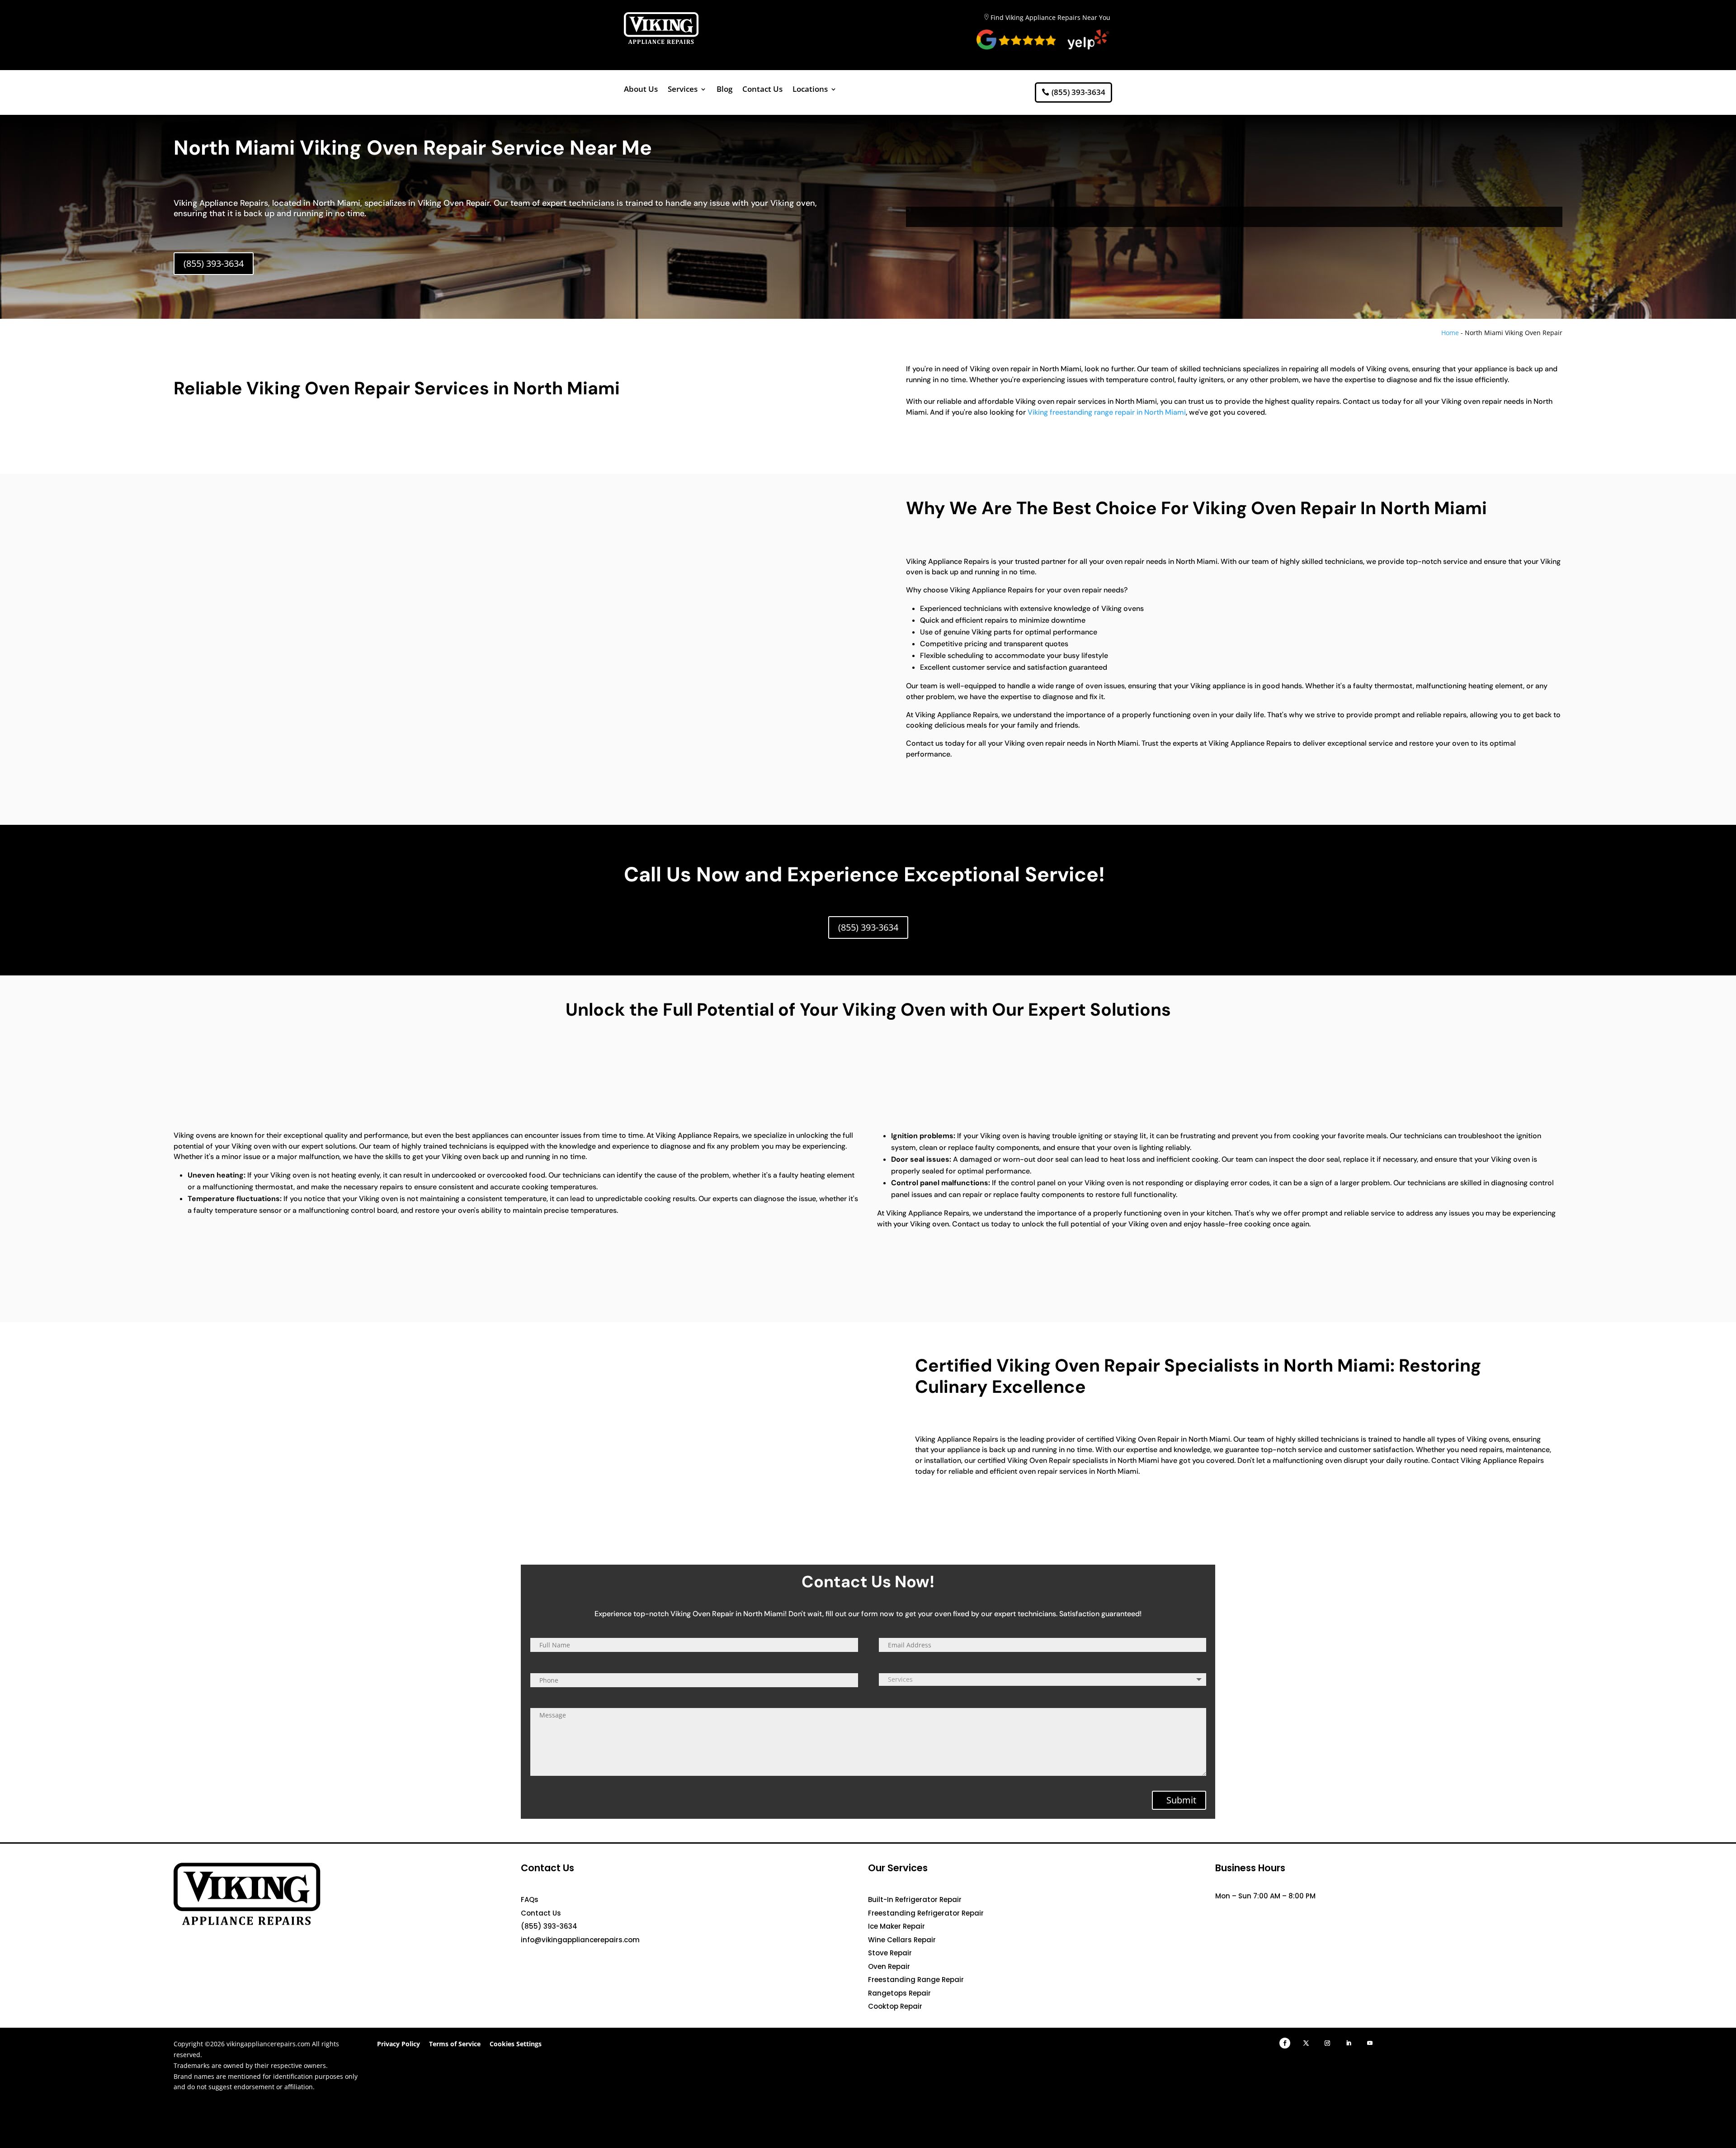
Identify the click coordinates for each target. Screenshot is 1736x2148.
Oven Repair (889, 1966)
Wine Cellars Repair (902, 1940)
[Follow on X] (1306, 2043)
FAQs (530, 1900)
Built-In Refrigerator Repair (915, 1900)
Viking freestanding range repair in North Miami (1107, 412)
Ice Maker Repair (896, 1926)
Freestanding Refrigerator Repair (926, 1913)
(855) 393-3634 (1078, 92)
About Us (641, 90)
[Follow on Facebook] (1285, 2043)
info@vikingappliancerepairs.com (580, 1940)
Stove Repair (890, 1953)
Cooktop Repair (895, 2006)
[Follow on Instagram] (1327, 2043)
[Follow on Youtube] (1370, 2043)
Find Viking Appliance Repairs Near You (1050, 17)
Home (1450, 333)
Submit (1181, 1800)
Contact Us (762, 90)
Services (683, 90)
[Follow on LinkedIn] (1349, 2043)
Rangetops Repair (899, 1993)
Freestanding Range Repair (916, 1980)
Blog (724, 90)
